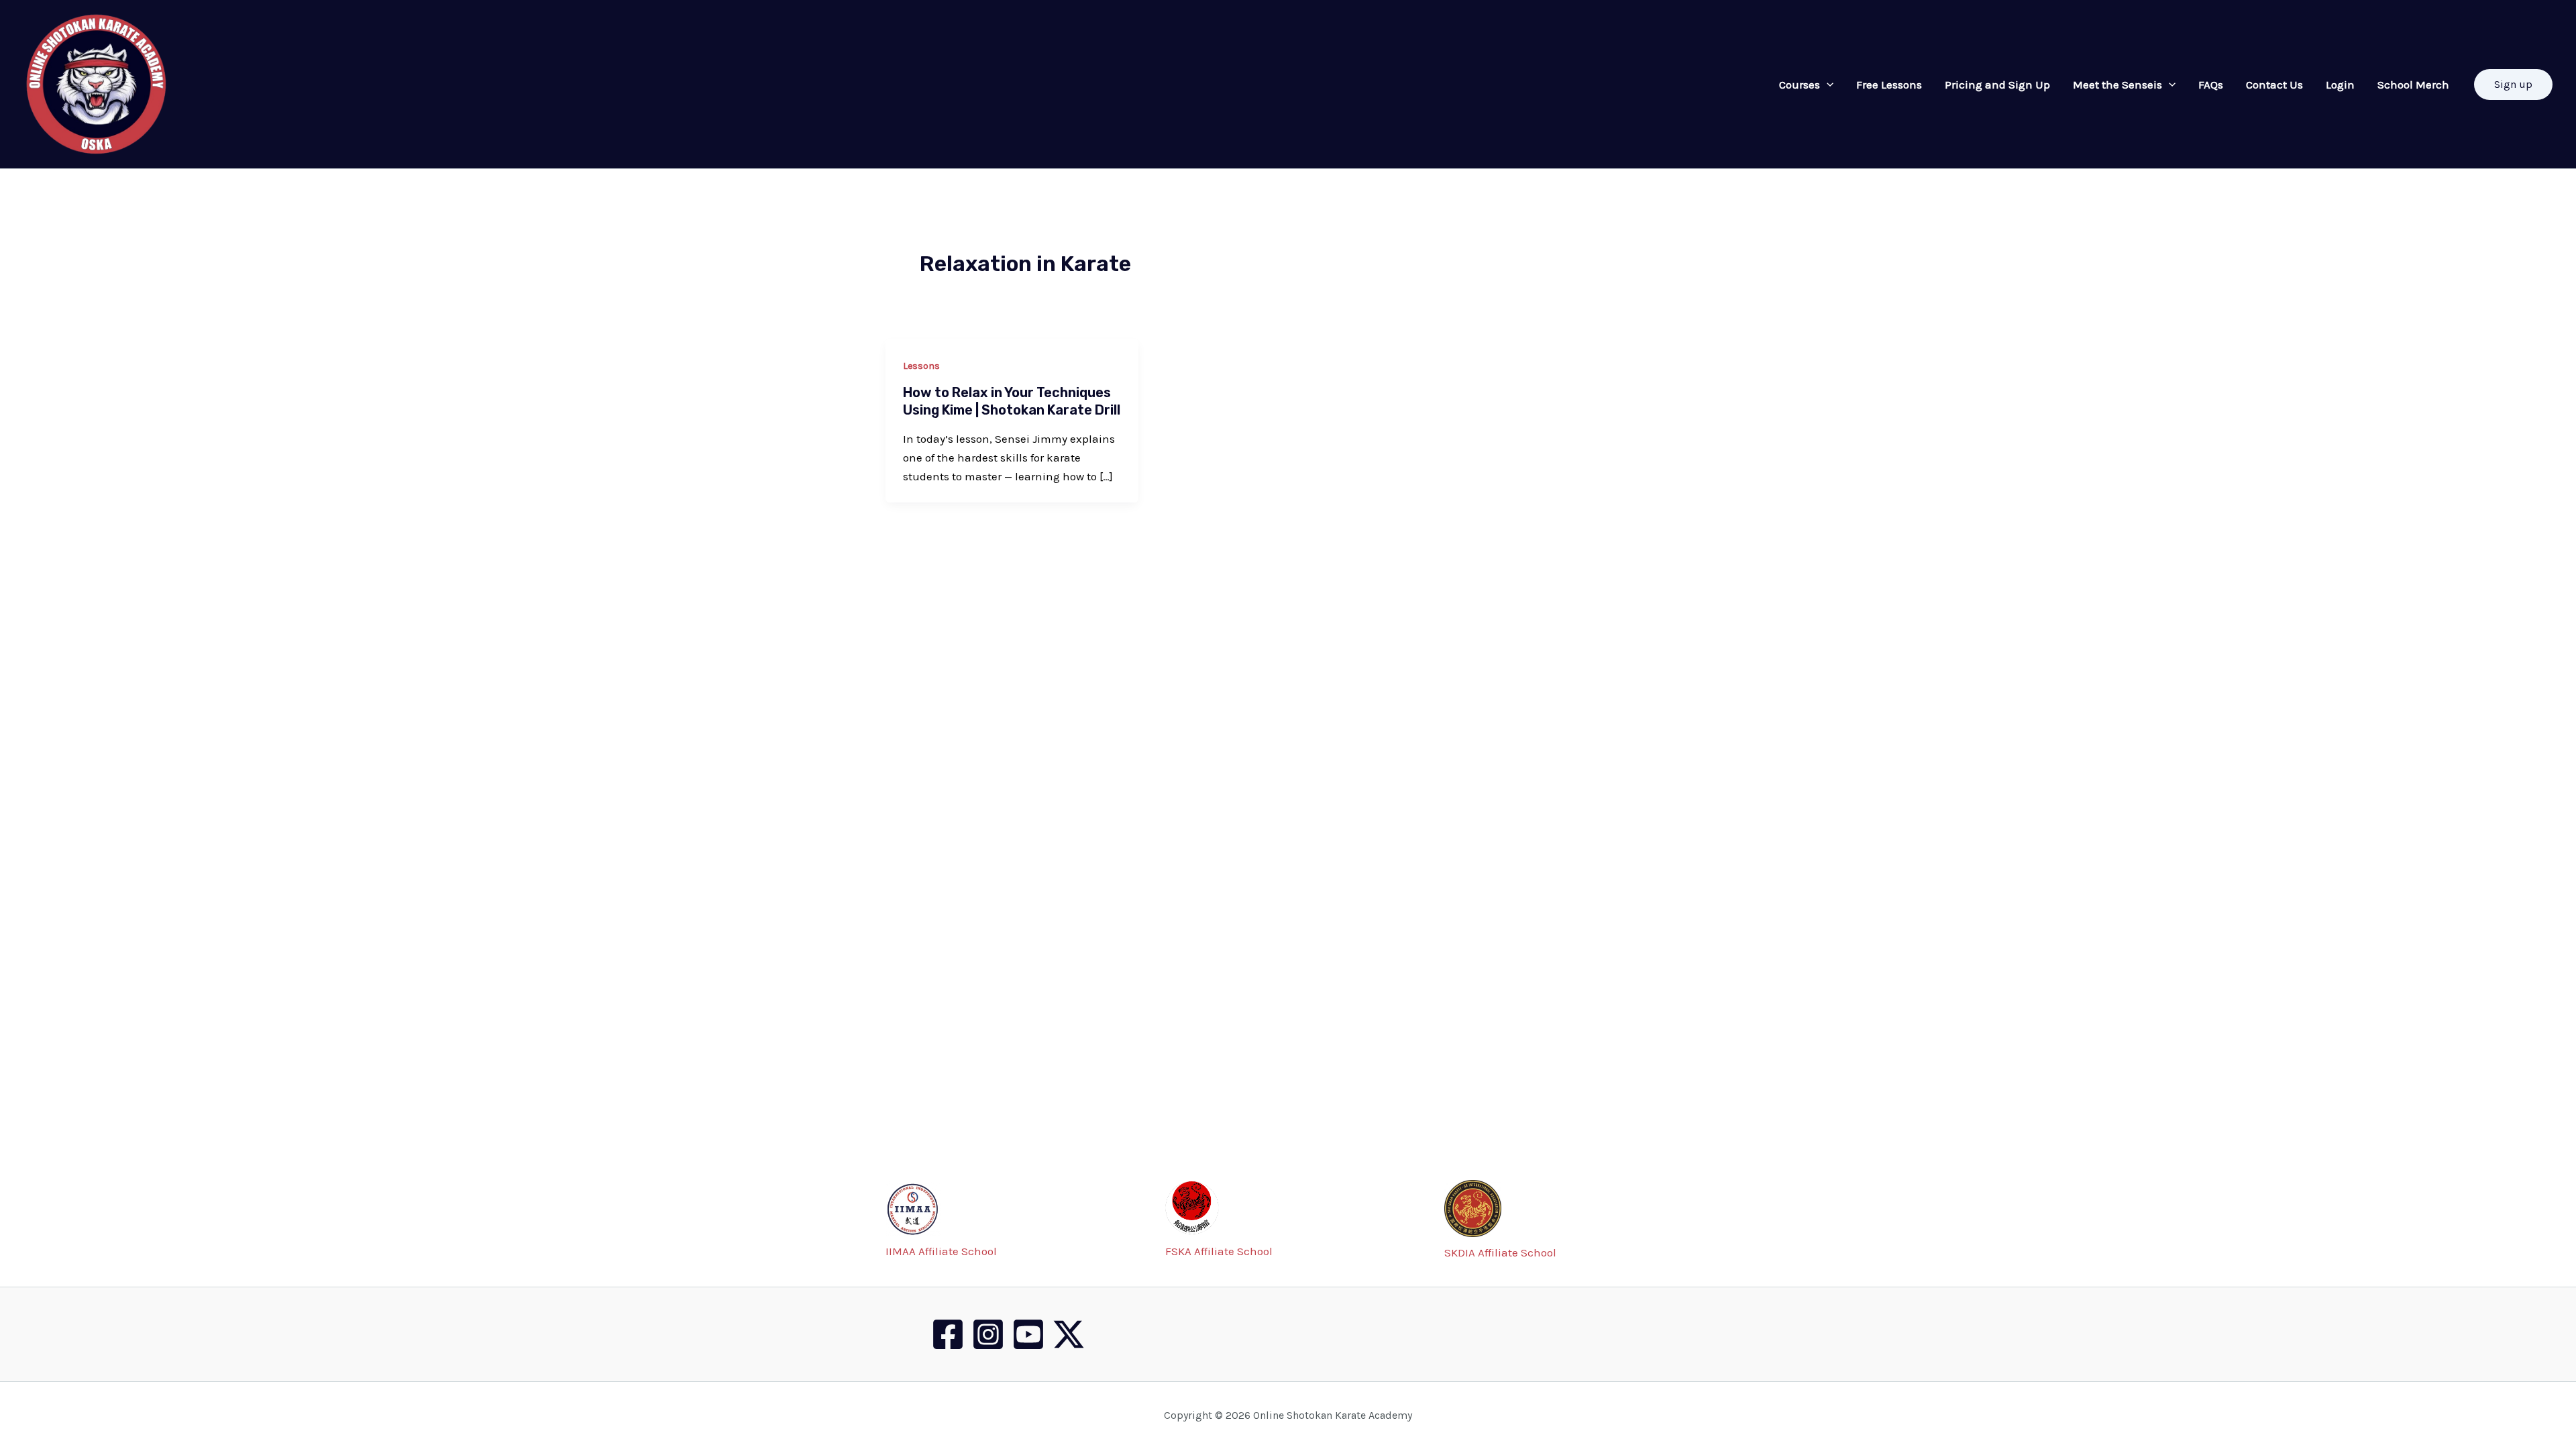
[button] (2513, 85)
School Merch (2413, 85)
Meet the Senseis (2117, 85)
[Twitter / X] (1069, 1334)
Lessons (921, 366)
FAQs (2211, 85)
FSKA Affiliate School (1219, 1251)
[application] (1827, 85)
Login (2340, 85)
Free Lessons (1889, 85)
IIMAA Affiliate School (941, 1251)
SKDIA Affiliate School (1500, 1252)
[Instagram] (988, 1334)
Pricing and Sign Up (1997, 85)
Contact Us (2274, 85)
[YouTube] (1028, 1334)
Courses (1800, 85)
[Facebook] (948, 1334)
